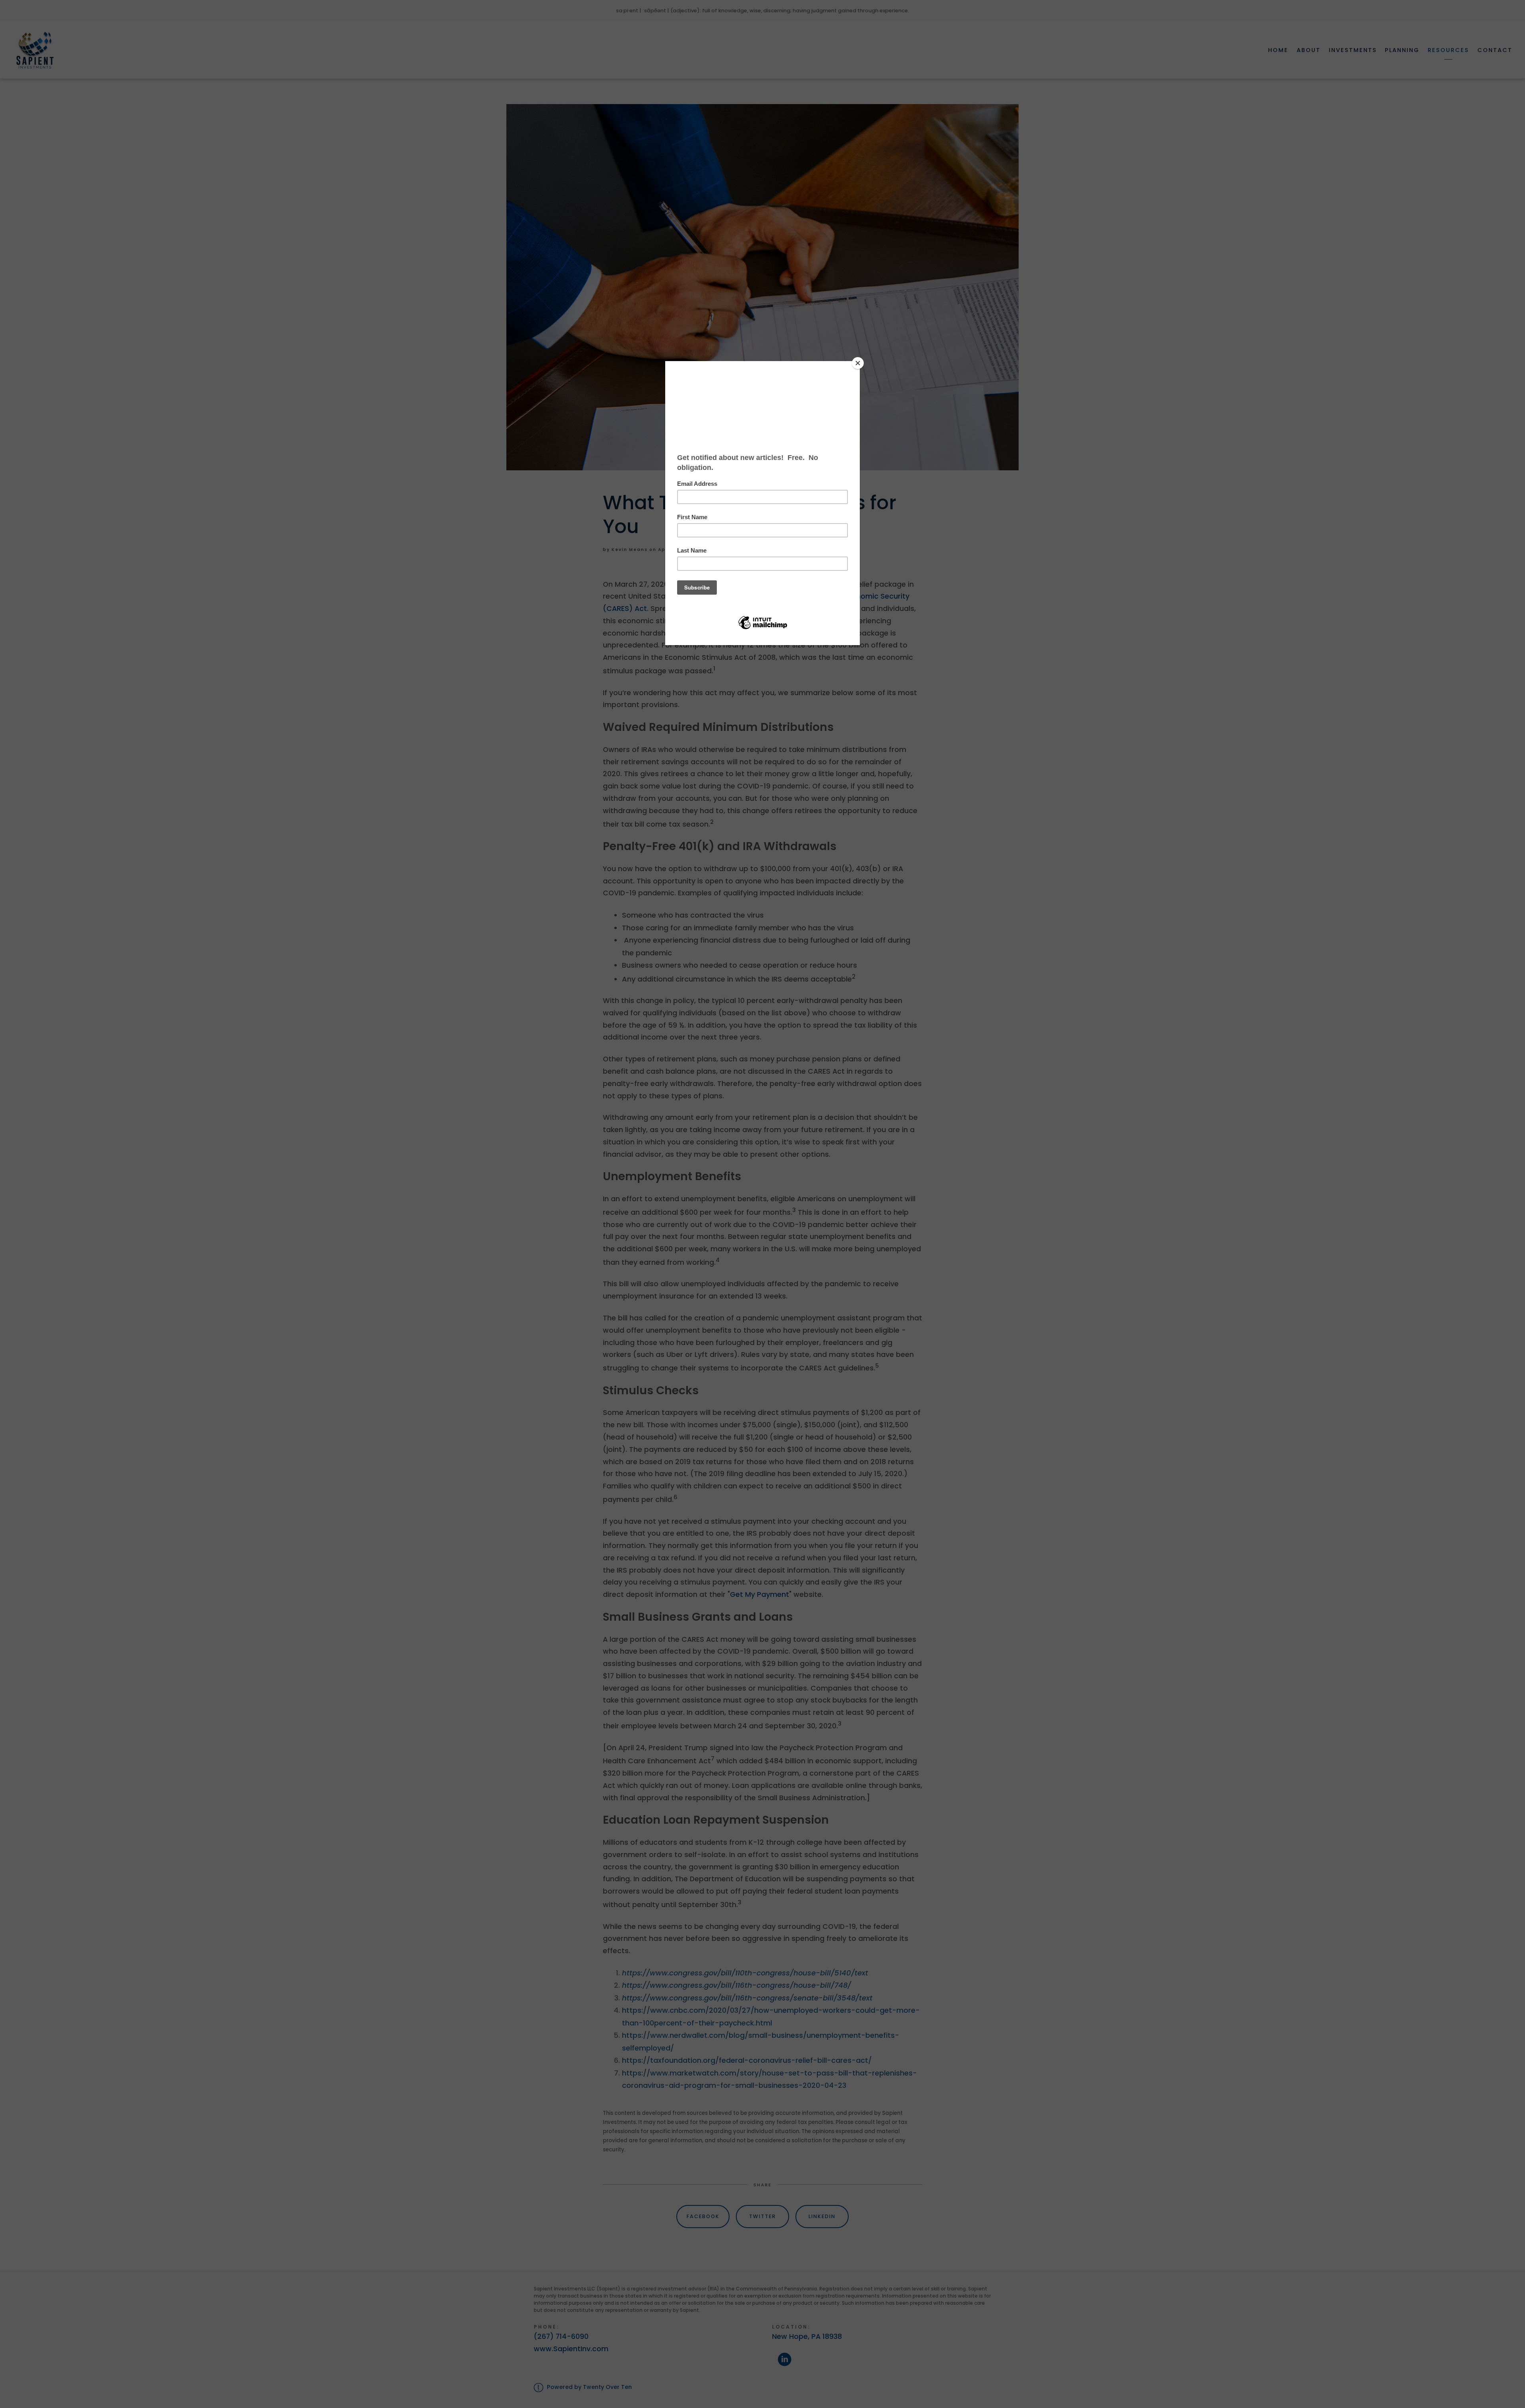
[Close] (858, 363)
